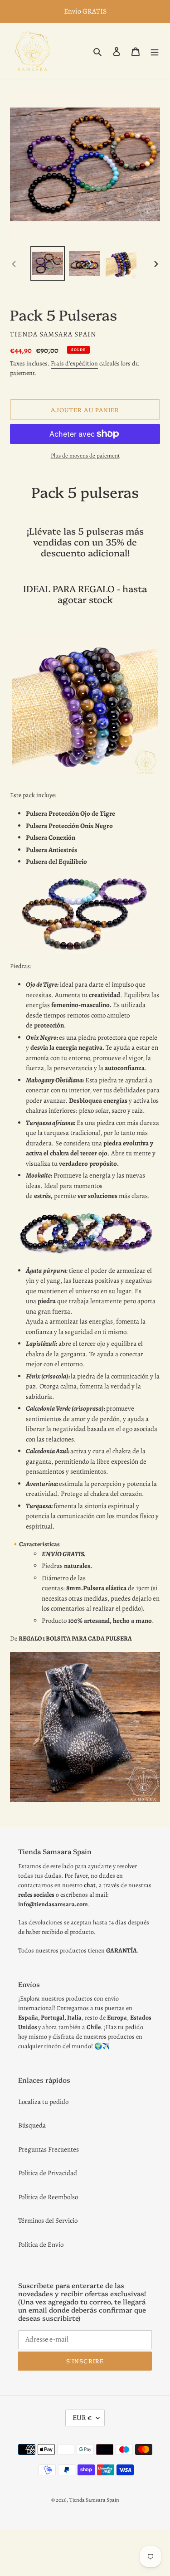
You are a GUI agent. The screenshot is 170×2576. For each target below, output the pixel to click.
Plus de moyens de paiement (85, 455)
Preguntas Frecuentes (49, 2149)
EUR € (82, 2418)
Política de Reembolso (48, 2197)
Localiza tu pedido (43, 2102)
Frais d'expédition (74, 363)
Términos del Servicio (48, 2221)
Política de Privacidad (48, 2173)
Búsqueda (32, 2125)
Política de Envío (41, 2245)
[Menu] (155, 51)
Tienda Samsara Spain (94, 2500)
